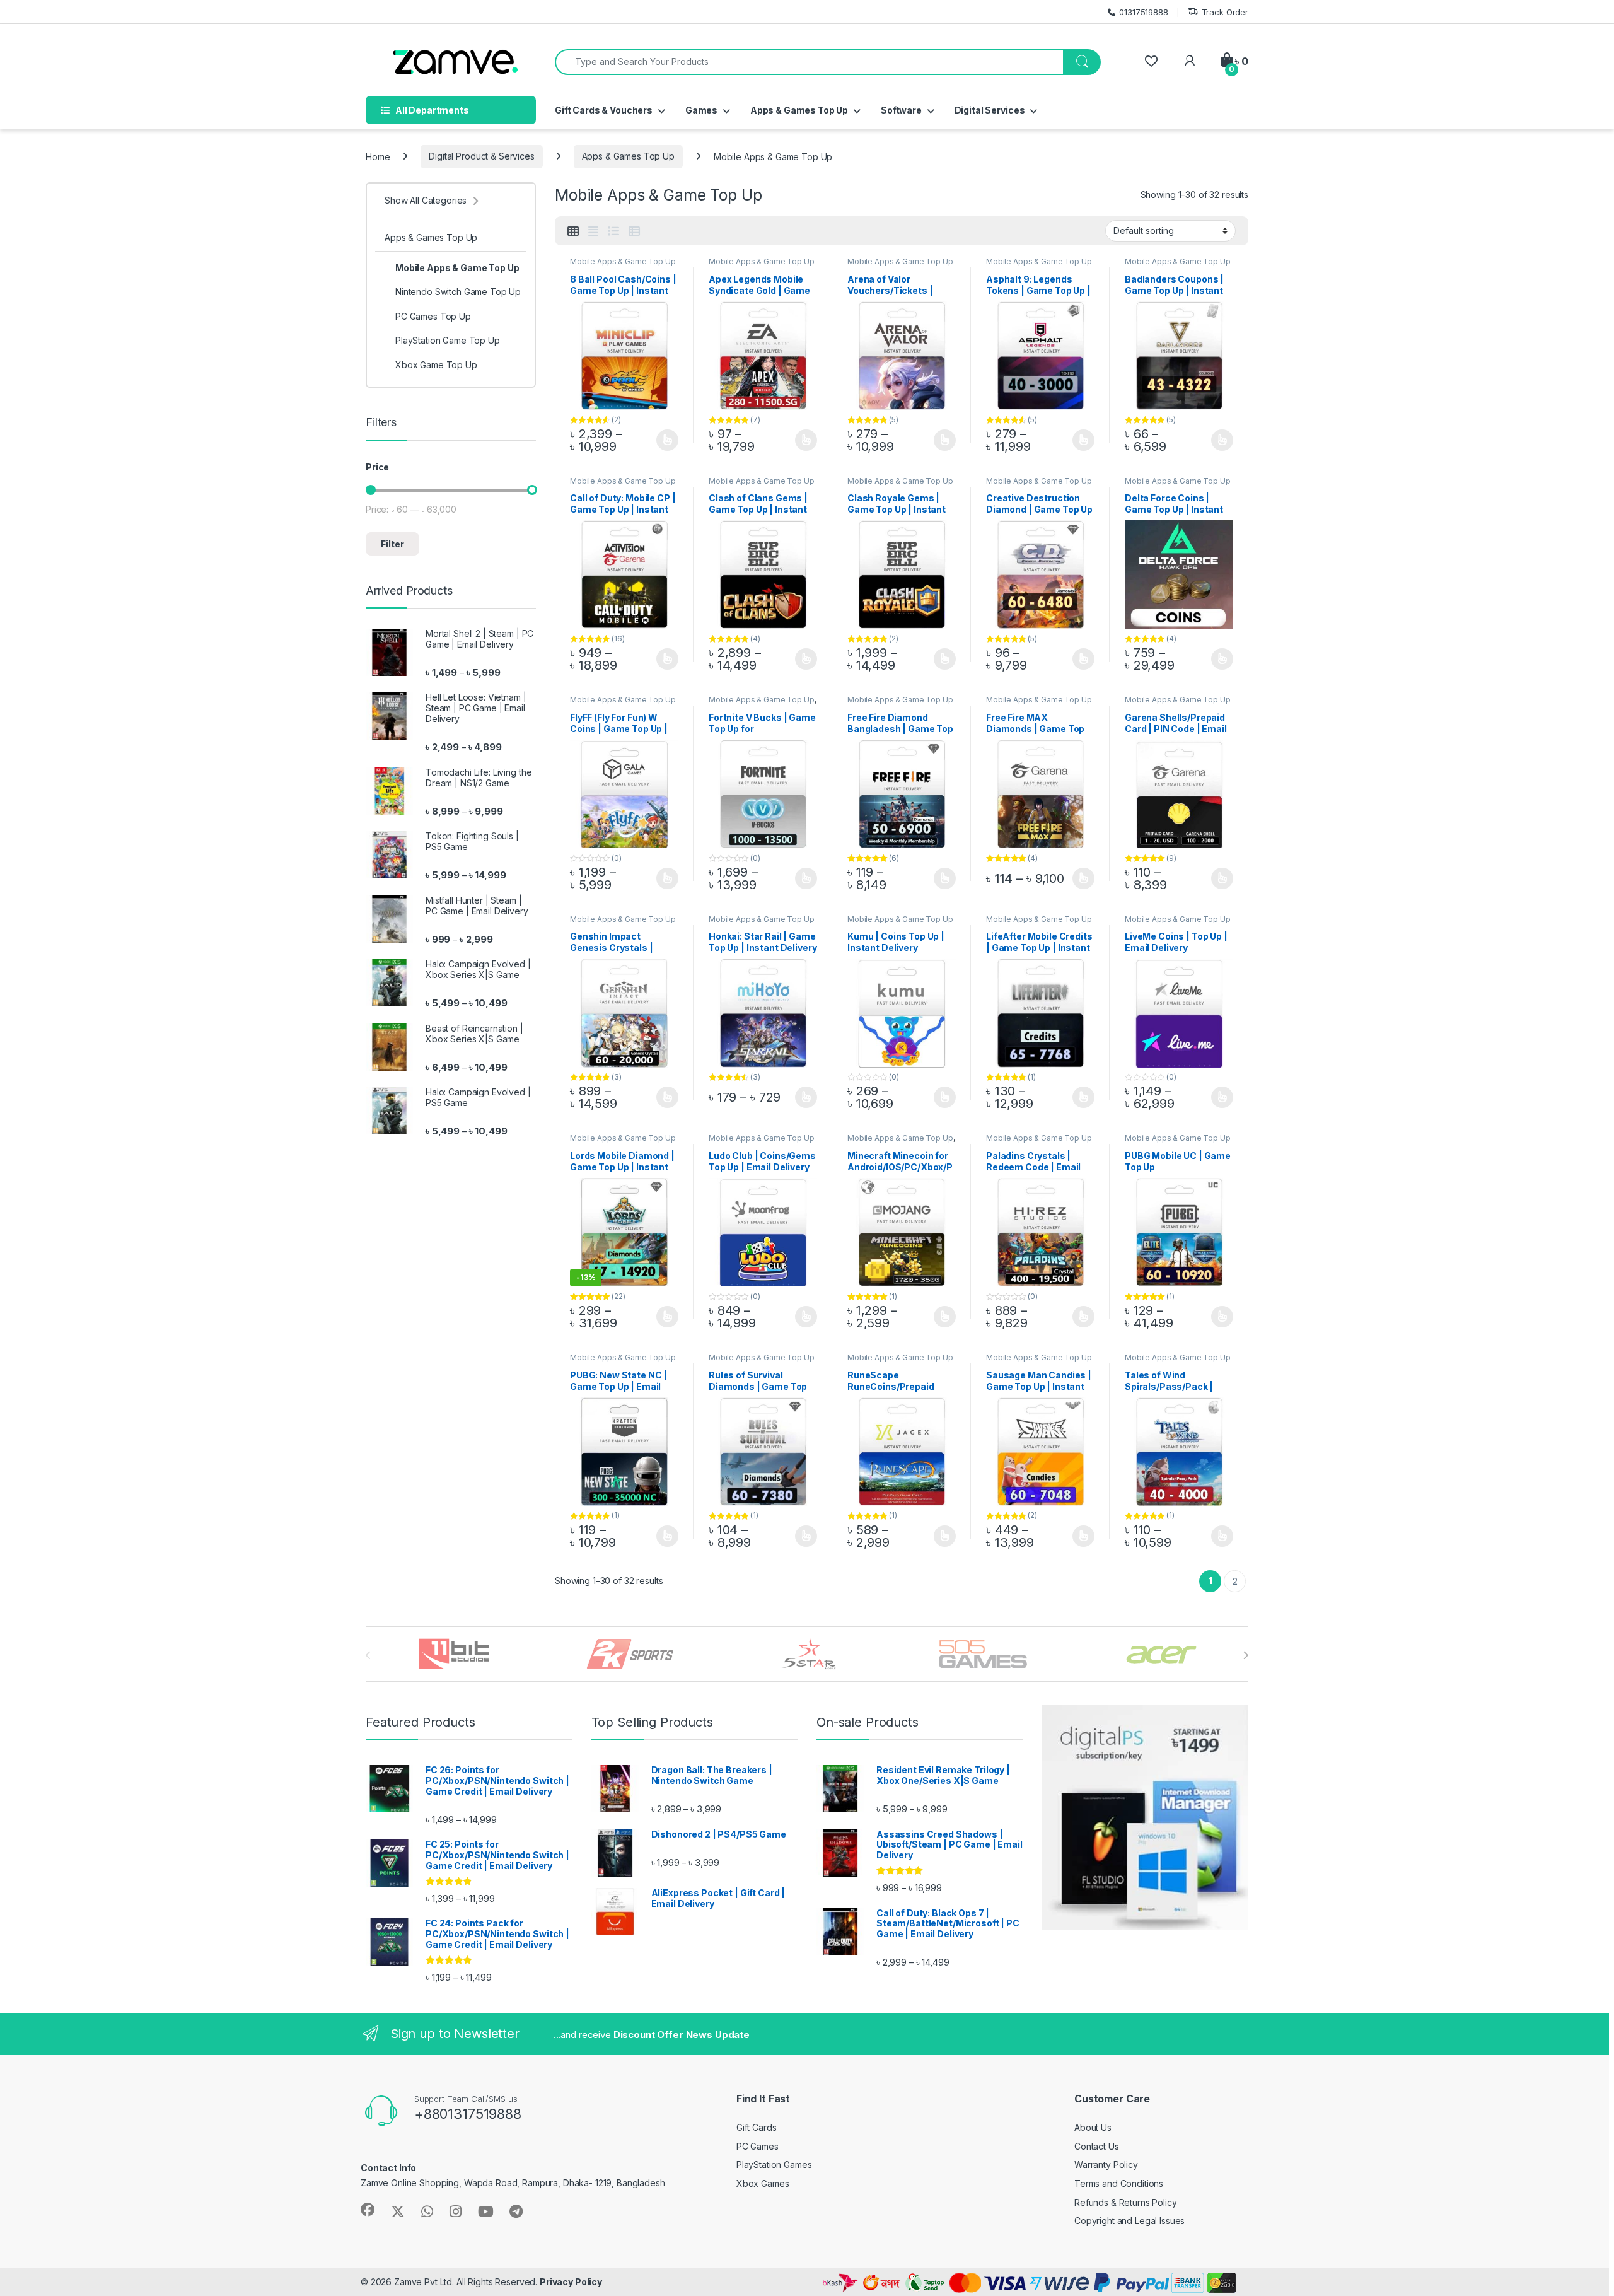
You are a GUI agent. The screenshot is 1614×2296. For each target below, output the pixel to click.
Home (378, 156)
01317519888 (1143, 12)
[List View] (613, 231)
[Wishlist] (1151, 61)
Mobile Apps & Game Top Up (623, 261)
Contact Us (1097, 2146)
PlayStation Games (774, 2165)
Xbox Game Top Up (436, 365)
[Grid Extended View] (593, 231)
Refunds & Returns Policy (1126, 2202)
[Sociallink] (368, 2210)
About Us (1093, 2127)
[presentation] (1245, 1655)
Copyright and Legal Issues (1129, 2221)
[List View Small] (634, 231)
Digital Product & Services (481, 156)
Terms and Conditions (1119, 2183)
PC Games (758, 2146)
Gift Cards (757, 2127)
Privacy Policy (571, 2282)
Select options (663, 440)
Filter (392, 544)
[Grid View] (573, 231)
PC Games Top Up (433, 316)
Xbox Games (763, 2183)
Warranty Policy (1106, 2165)
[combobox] (809, 62)
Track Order (1225, 12)
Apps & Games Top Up (628, 156)
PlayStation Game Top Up (448, 340)
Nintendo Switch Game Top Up (458, 292)
